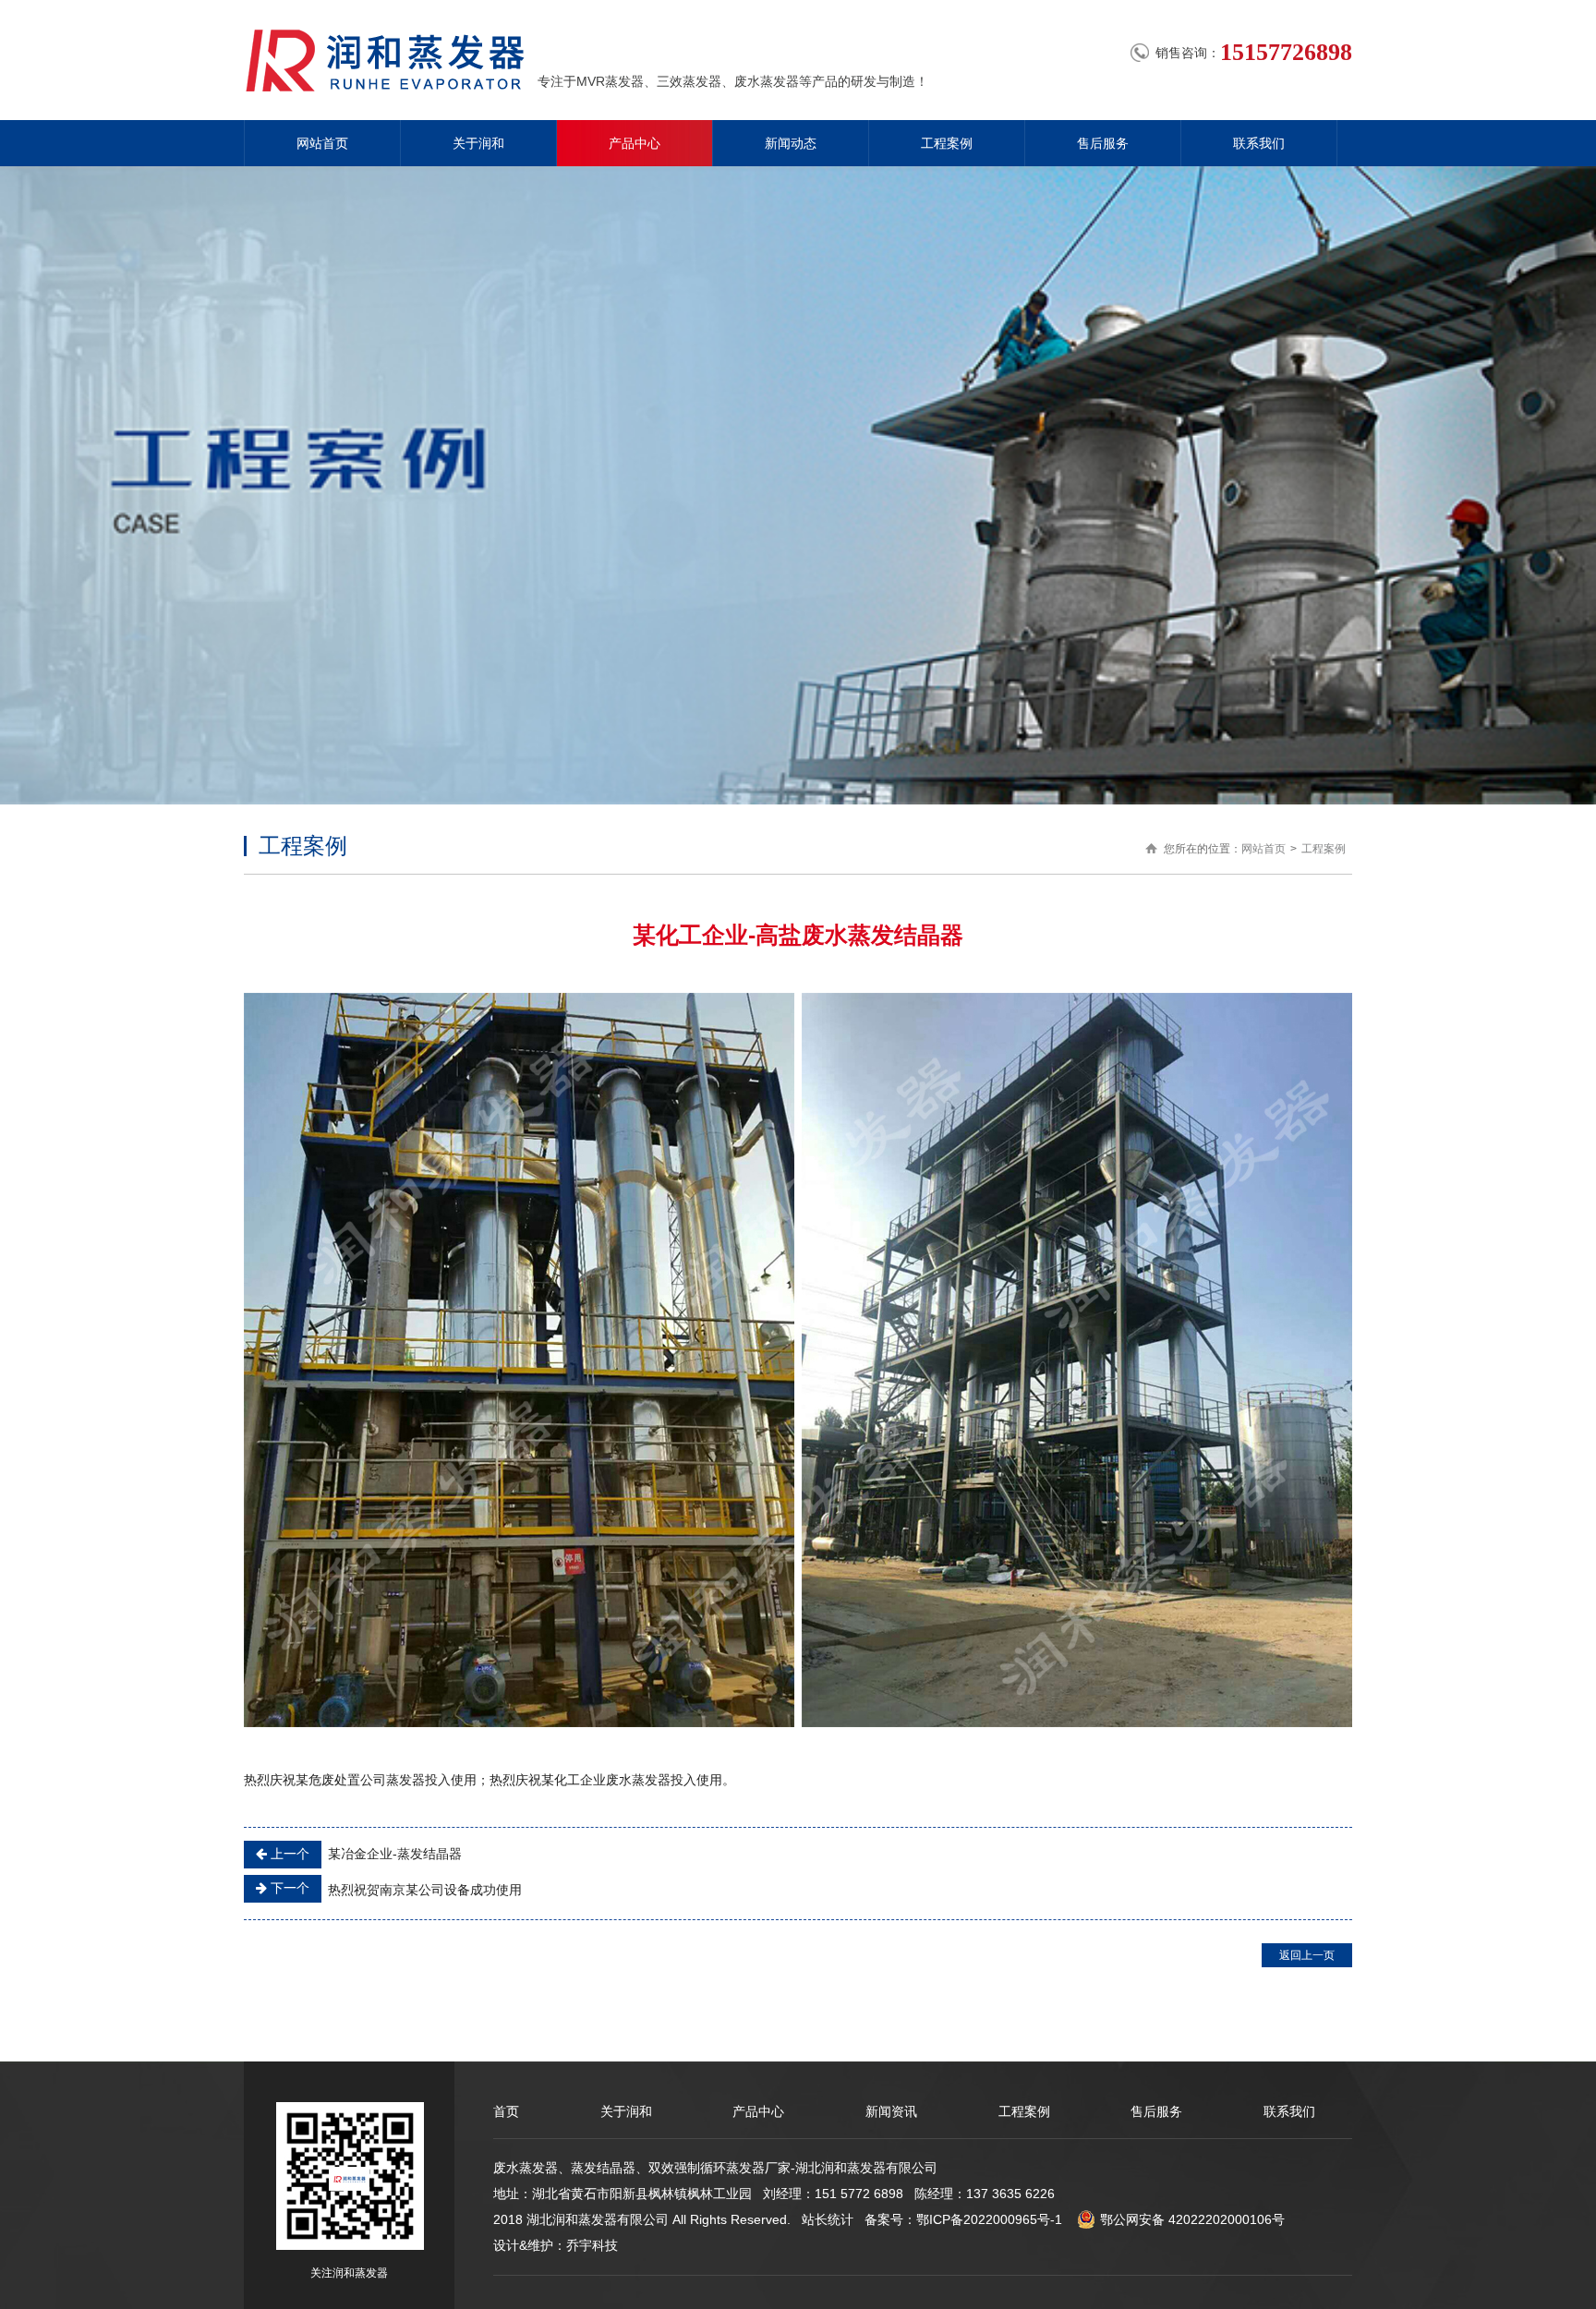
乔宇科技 (592, 2245)
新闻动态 (791, 143)
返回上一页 (1307, 1955)
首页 (506, 2111)
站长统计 (828, 2219)
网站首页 (322, 143)
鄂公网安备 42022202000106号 (1192, 2219)
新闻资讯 (891, 2111)
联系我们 (1259, 143)
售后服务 (1103, 143)
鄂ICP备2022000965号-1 (989, 2219)
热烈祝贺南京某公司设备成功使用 (394, 1889)
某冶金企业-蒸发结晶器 (364, 1854)
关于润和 (478, 143)
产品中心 (635, 143)
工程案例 (947, 143)
